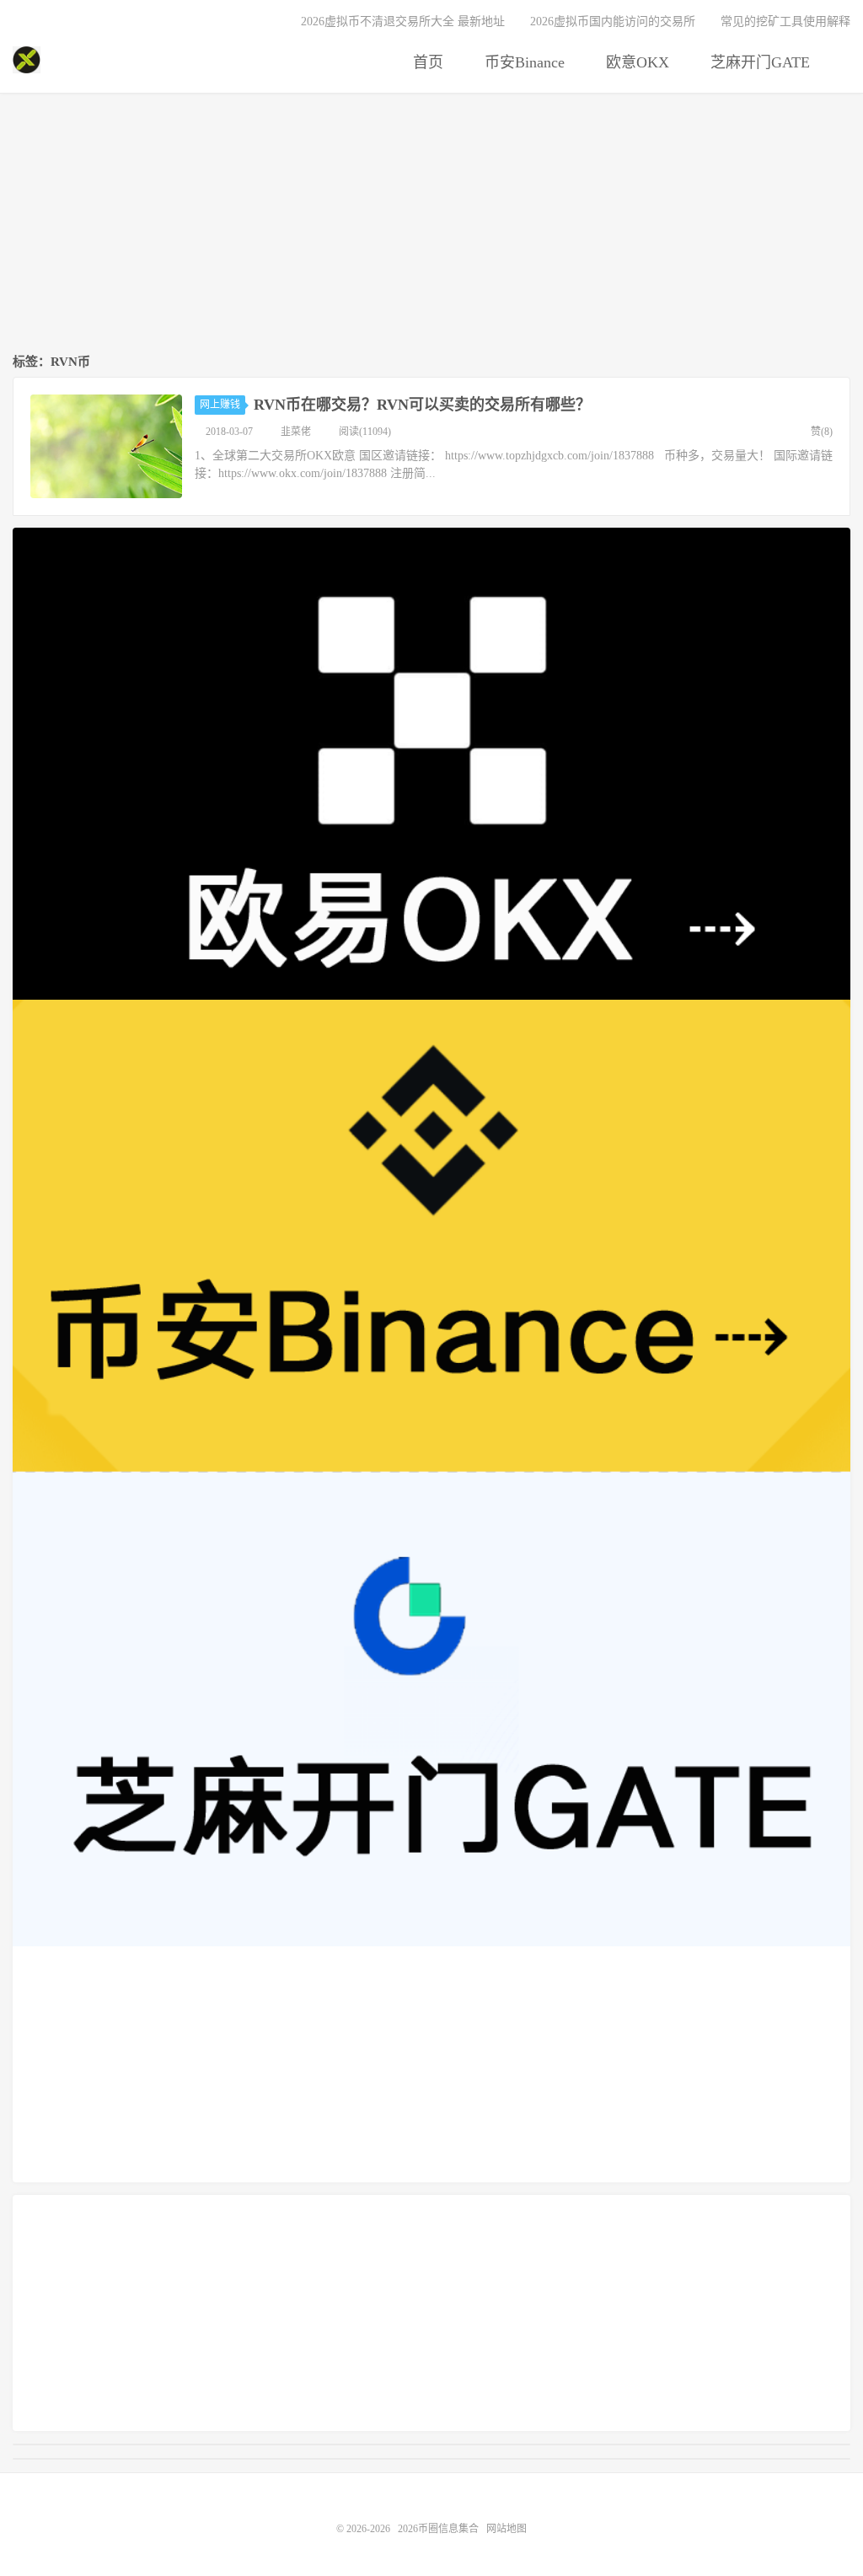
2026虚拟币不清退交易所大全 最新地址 (403, 21)
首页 (426, 62)
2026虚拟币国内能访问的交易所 (613, 21)
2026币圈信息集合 (27, 60)
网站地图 (507, 2529)
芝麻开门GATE (758, 62)
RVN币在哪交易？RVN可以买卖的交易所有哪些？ (422, 405)
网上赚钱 (220, 405)
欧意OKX (635, 62)
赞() (822, 432)
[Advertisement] (431, 224)
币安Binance (523, 62)
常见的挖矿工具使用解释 (785, 21)
